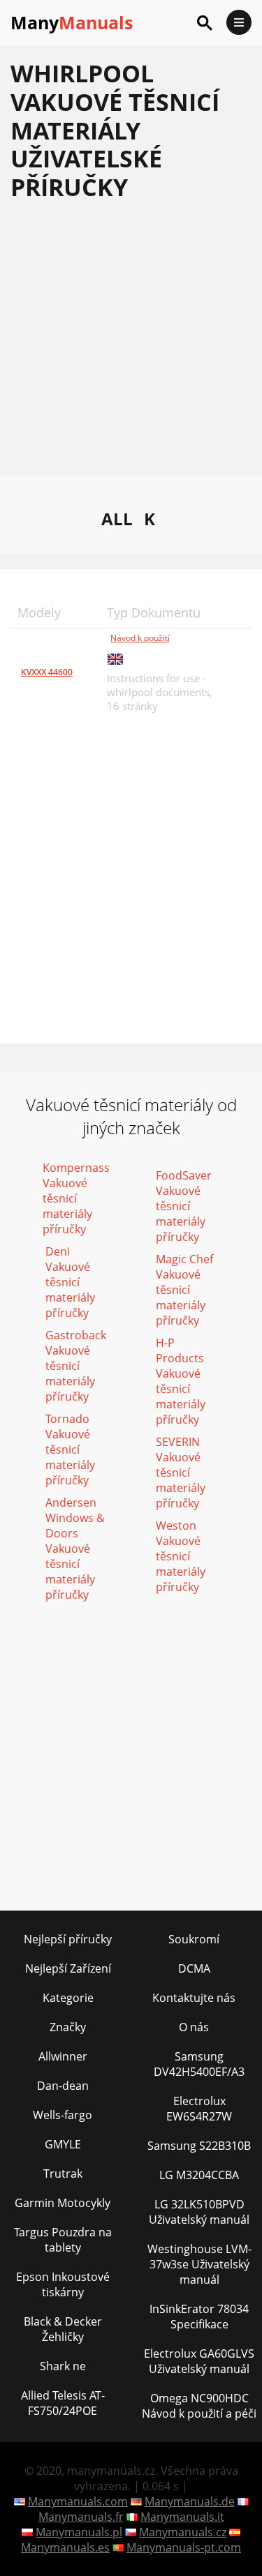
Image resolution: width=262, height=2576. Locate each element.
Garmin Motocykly (63, 2203)
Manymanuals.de (190, 2501)
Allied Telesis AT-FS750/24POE (63, 2403)
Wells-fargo (63, 2115)
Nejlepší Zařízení (68, 1968)
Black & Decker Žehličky (63, 2329)
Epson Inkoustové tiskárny (63, 2284)
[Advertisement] (131, 346)
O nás (194, 2027)
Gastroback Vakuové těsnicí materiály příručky (76, 1366)
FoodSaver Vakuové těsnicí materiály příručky (184, 1206)
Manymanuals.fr (81, 2517)
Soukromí (194, 1939)
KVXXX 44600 (47, 672)
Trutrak (63, 2174)
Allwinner (63, 2056)
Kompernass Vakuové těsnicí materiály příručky (76, 1198)
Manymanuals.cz (183, 2532)
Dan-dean (63, 2086)
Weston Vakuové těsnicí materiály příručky (181, 1556)
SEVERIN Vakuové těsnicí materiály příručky (181, 1472)
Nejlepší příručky (68, 1939)
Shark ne (63, 2366)
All (117, 519)
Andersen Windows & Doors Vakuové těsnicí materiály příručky (75, 1549)
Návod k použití (140, 638)
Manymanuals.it (182, 2517)
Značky (68, 2027)
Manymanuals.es (65, 2547)
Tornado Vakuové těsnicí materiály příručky (70, 1449)
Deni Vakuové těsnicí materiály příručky (70, 1282)
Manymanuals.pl (79, 2532)
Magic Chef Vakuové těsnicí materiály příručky (184, 1290)
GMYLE (63, 2144)
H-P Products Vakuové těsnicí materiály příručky (181, 1381)
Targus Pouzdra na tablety (63, 2240)
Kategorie (68, 1998)
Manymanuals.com (78, 2501)
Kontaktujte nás (194, 1998)
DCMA (194, 1968)
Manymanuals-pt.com (184, 2547)
